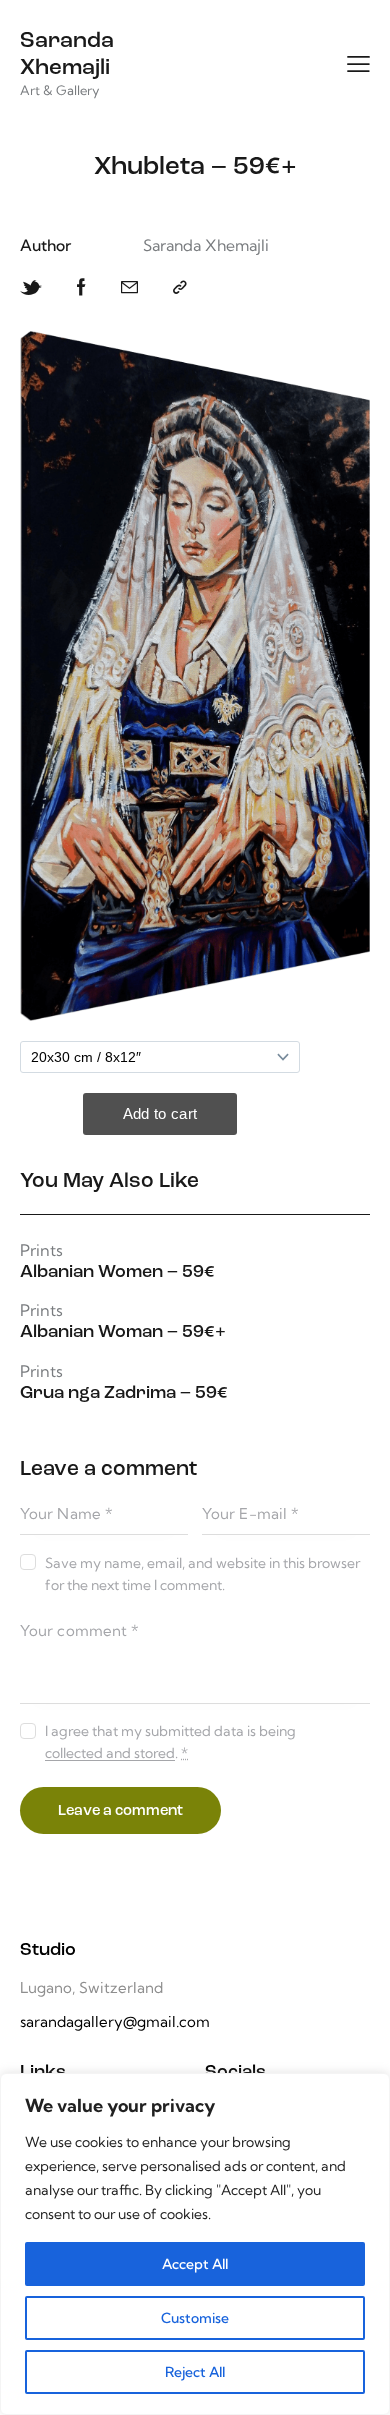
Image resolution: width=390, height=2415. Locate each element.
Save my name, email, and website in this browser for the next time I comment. (202, 1574)
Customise (195, 2318)
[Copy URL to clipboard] (180, 287)
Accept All (195, 2264)
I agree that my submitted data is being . (170, 1742)
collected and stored (110, 1753)
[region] (195, 2244)
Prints (41, 1250)
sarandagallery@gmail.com (115, 2021)
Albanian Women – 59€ (117, 1273)
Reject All (195, 2372)
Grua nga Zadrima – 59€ (124, 1394)
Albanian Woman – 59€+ (123, 1333)
